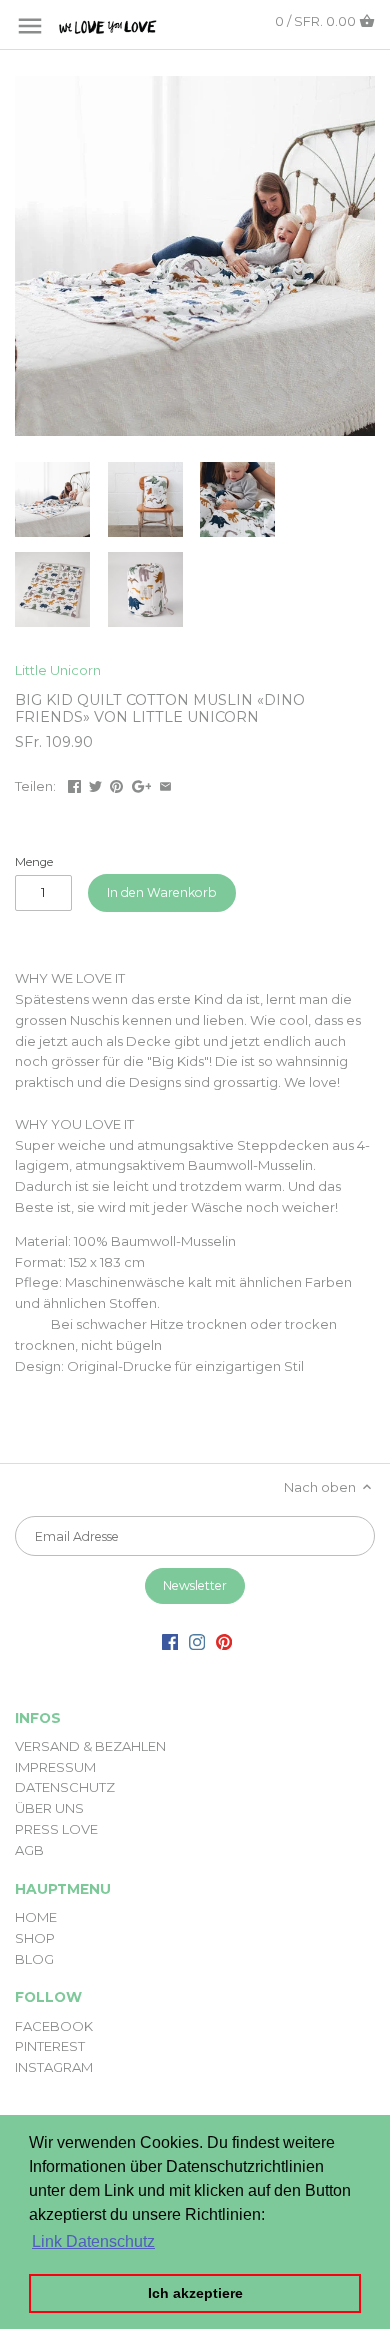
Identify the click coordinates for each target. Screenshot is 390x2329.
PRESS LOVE (56, 1829)
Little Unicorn (58, 670)
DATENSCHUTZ (65, 1787)
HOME (36, 1917)
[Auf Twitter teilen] (95, 784)
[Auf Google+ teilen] (142, 784)
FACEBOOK (54, 2026)
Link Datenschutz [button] (93, 2241)
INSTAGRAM (54, 2067)
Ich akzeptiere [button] (195, 2293)
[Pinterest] (224, 1641)
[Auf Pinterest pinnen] (116, 784)
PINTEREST (50, 2046)
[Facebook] (170, 1641)
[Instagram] (197, 1641)
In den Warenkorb (162, 892)
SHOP (35, 1938)
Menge (34, 862)
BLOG (34, 1959)
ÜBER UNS (49, 1808)
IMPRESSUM (55, 1767)
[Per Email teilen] (165, 784)
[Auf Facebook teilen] (74, 784)
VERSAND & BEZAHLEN (90, 1746)
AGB (29, 1850)
